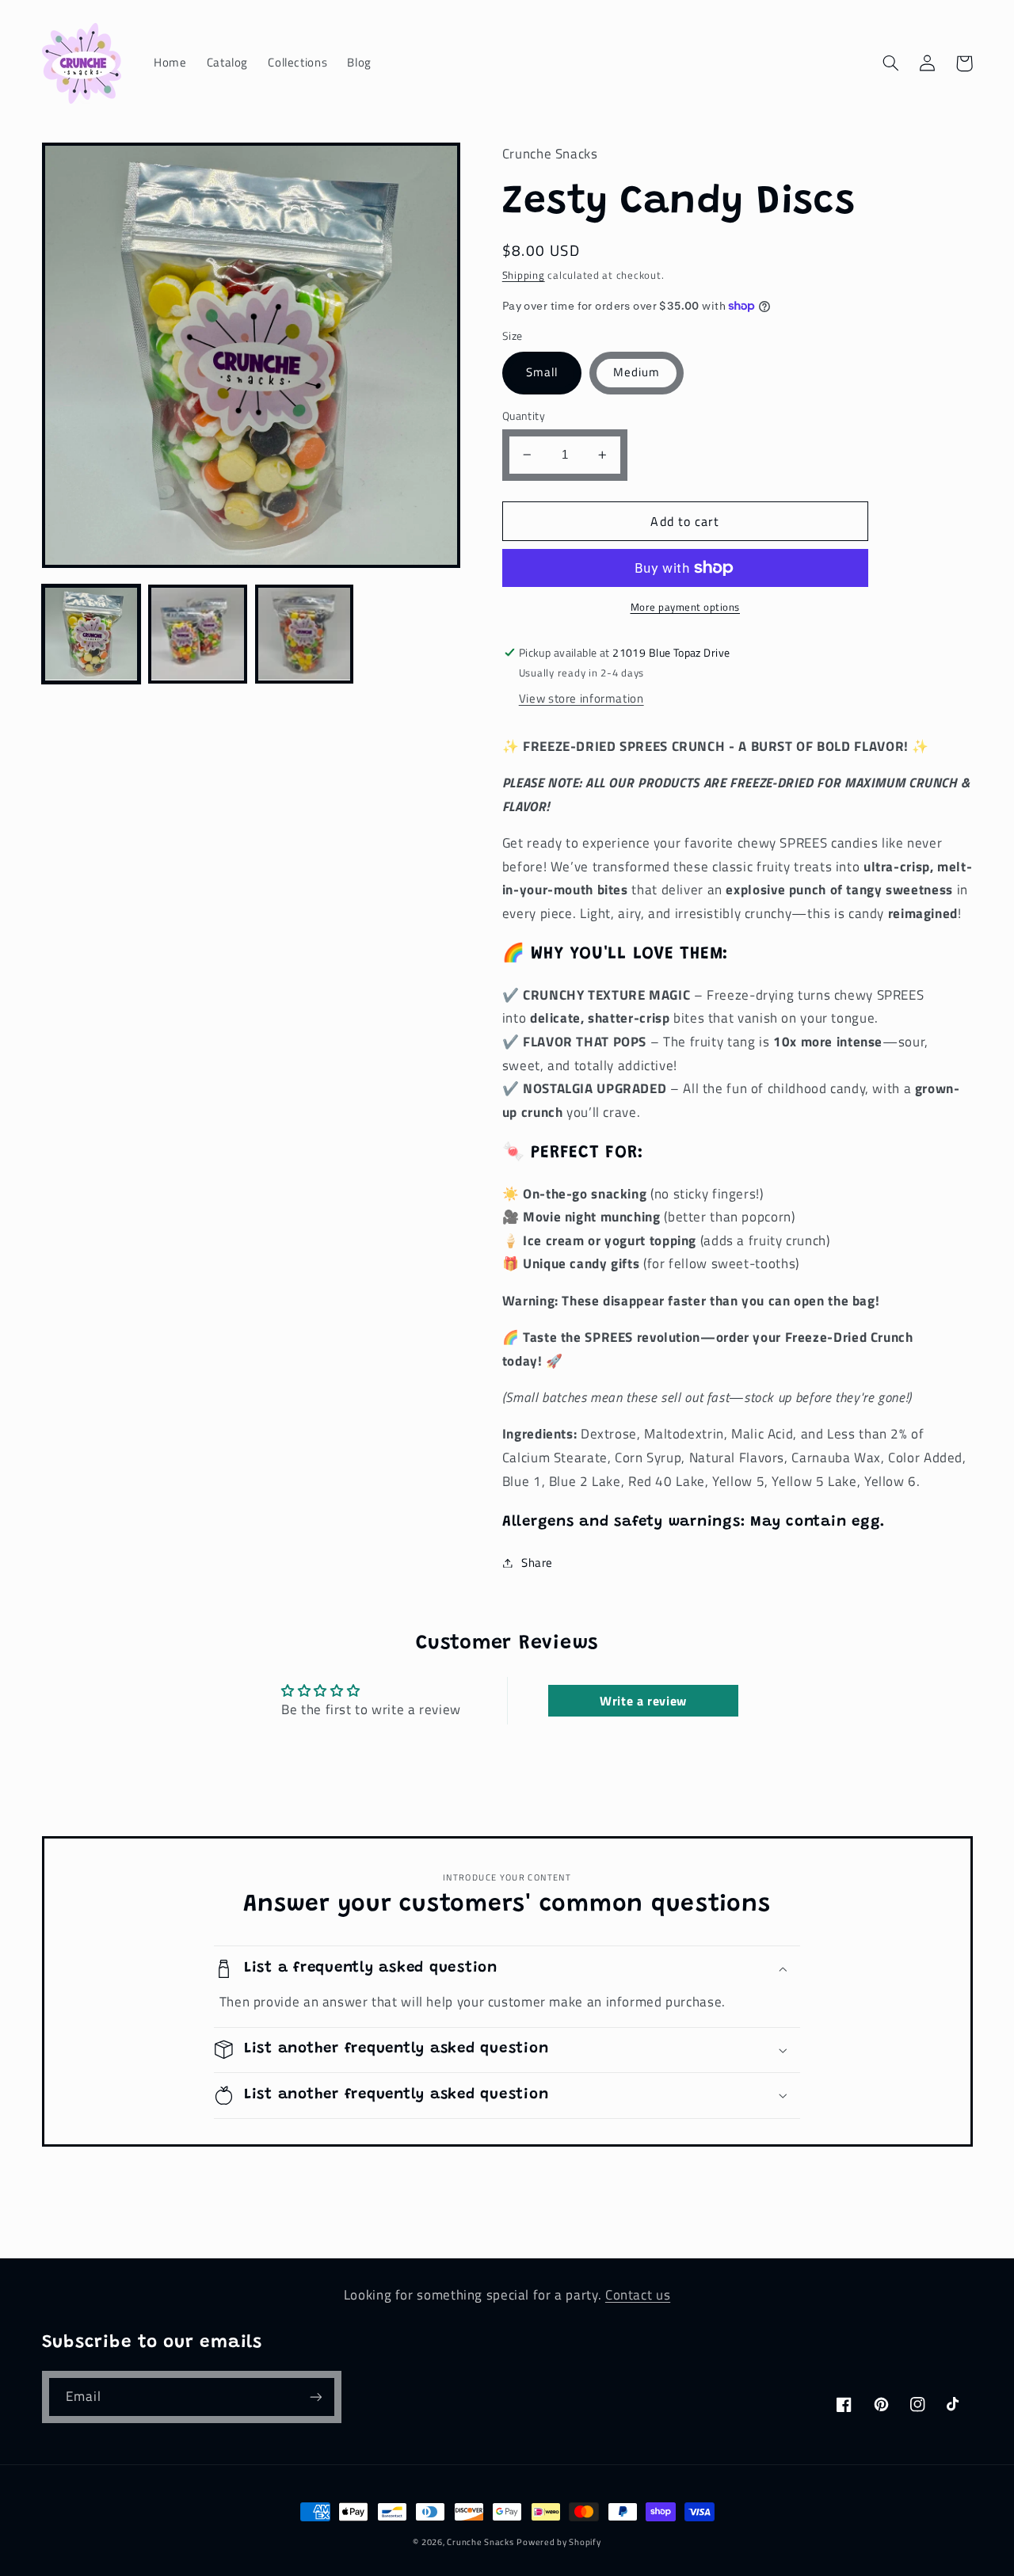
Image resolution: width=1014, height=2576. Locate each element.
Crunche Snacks (480, 2542)
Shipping (524, 275)
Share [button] (537, 1562)
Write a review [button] (643, 1701)
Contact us (638, 2295)
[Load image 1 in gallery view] (91, 634)
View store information (581, 698)
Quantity (524, 416)
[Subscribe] (315, 2397)
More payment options (686, 608)
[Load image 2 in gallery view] (197, 634)
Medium (637, 372)
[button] (891, 63)
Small (542, 372)
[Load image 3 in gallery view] (304, 634)
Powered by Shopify (558, 2542)
